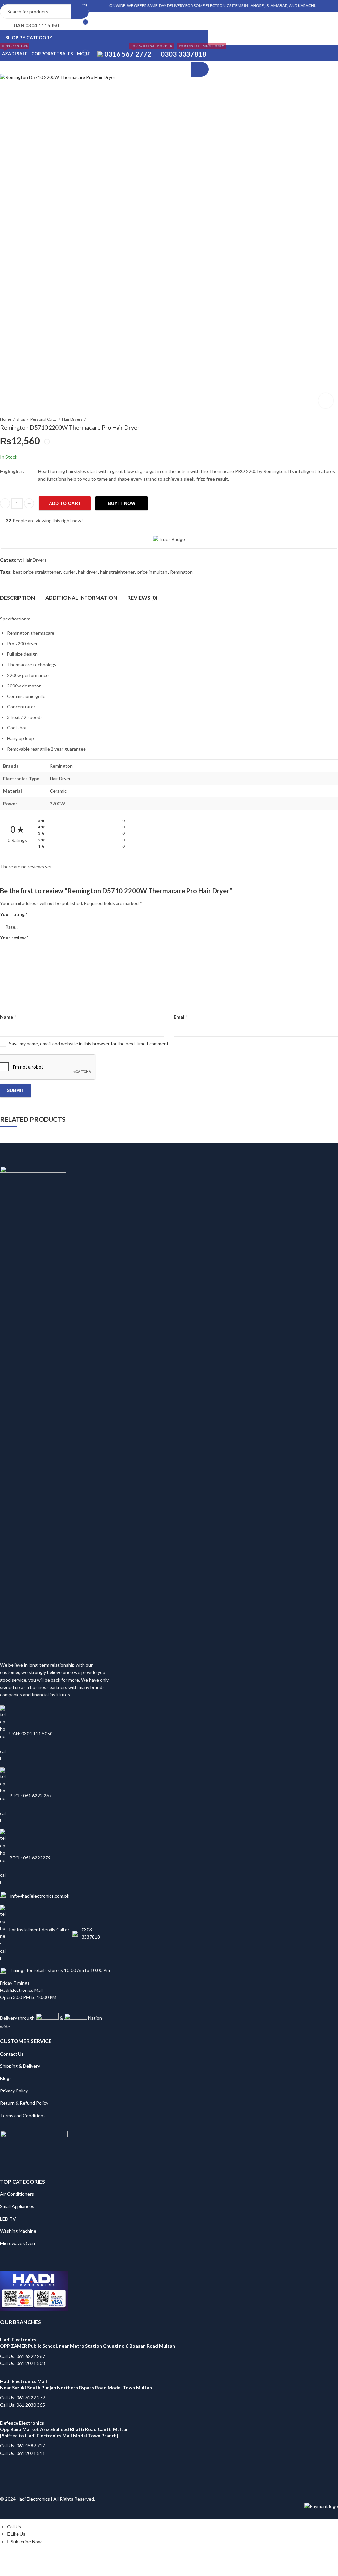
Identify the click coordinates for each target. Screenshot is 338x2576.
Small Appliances (17, 2206)
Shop (21, 419)
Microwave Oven (17, 2243)
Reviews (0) (142, 598)
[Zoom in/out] (23, 2558)
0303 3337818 (91, 1933)
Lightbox (326, 401)
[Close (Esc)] (61, 2558)
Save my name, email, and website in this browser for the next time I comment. (89, 1043)
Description (17, 598)
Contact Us (12, 2054)
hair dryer (88, 572)
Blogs (6, 2078)
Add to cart (65, 503)
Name (8, 1017)
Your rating (14, 914)
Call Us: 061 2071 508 (22, 2363)
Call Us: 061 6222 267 (22, 2356)
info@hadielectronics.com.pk (39, 1896)
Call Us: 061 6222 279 (22, 2398)
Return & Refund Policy (24, 2103)
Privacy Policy (14, 2091)
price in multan (152, 572)
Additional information (81, 598)
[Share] (49, 2558)
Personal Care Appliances (44, 419)
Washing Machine (18, 2231)
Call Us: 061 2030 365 (22, 2405)
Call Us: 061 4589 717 (22, 2445)
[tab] (17, 598)
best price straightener (37, 572)
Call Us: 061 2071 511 (22, 2453)
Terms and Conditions (23, 2115)
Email (181, 1017)
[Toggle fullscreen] (36, 2558)
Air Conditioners (17, 2194)
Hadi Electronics (33, 2499)
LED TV (8, 2219)
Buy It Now (121, 503)
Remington (181, 572)
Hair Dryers (72, 419)
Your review (14, 937)
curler (69, 572)
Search (80, 12)
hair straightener (117, 572)
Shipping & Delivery (20, 2066)
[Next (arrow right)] (46, 2568)
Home (6, 419)
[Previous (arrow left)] (26, 2568)
